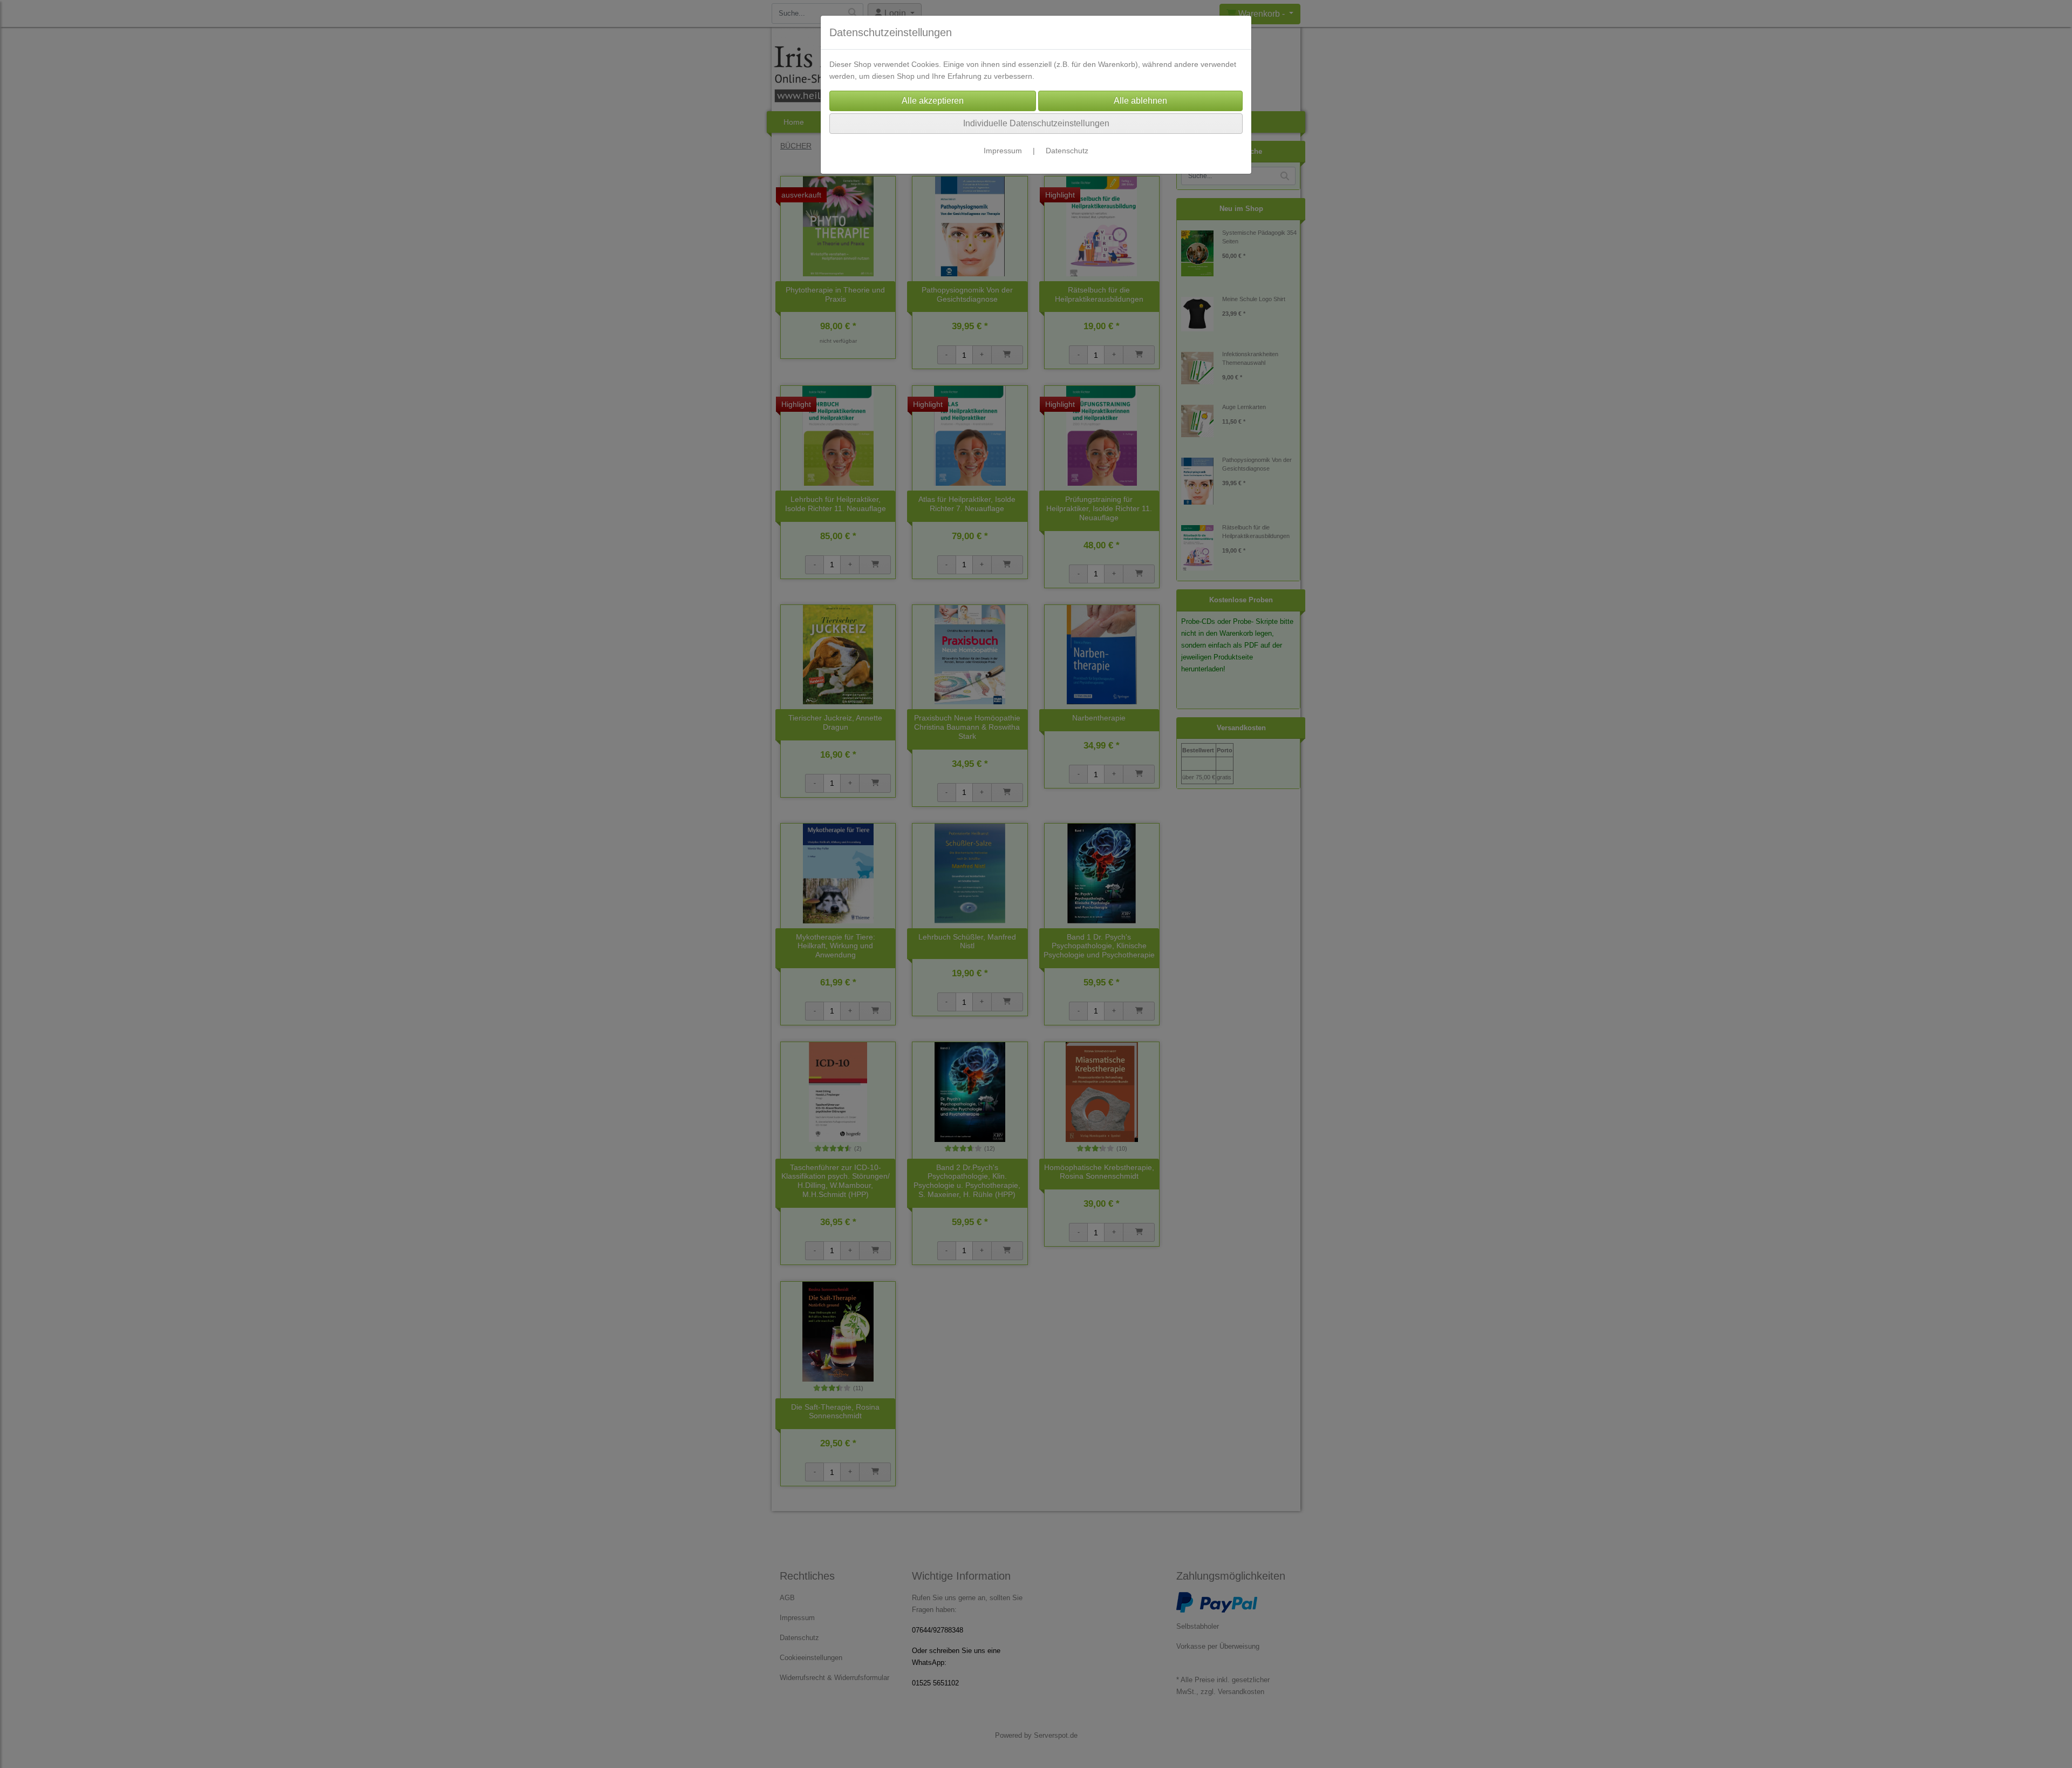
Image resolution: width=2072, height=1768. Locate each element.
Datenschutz (1067, 151)
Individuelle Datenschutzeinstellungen (1036, 123)
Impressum (1003, 151)
